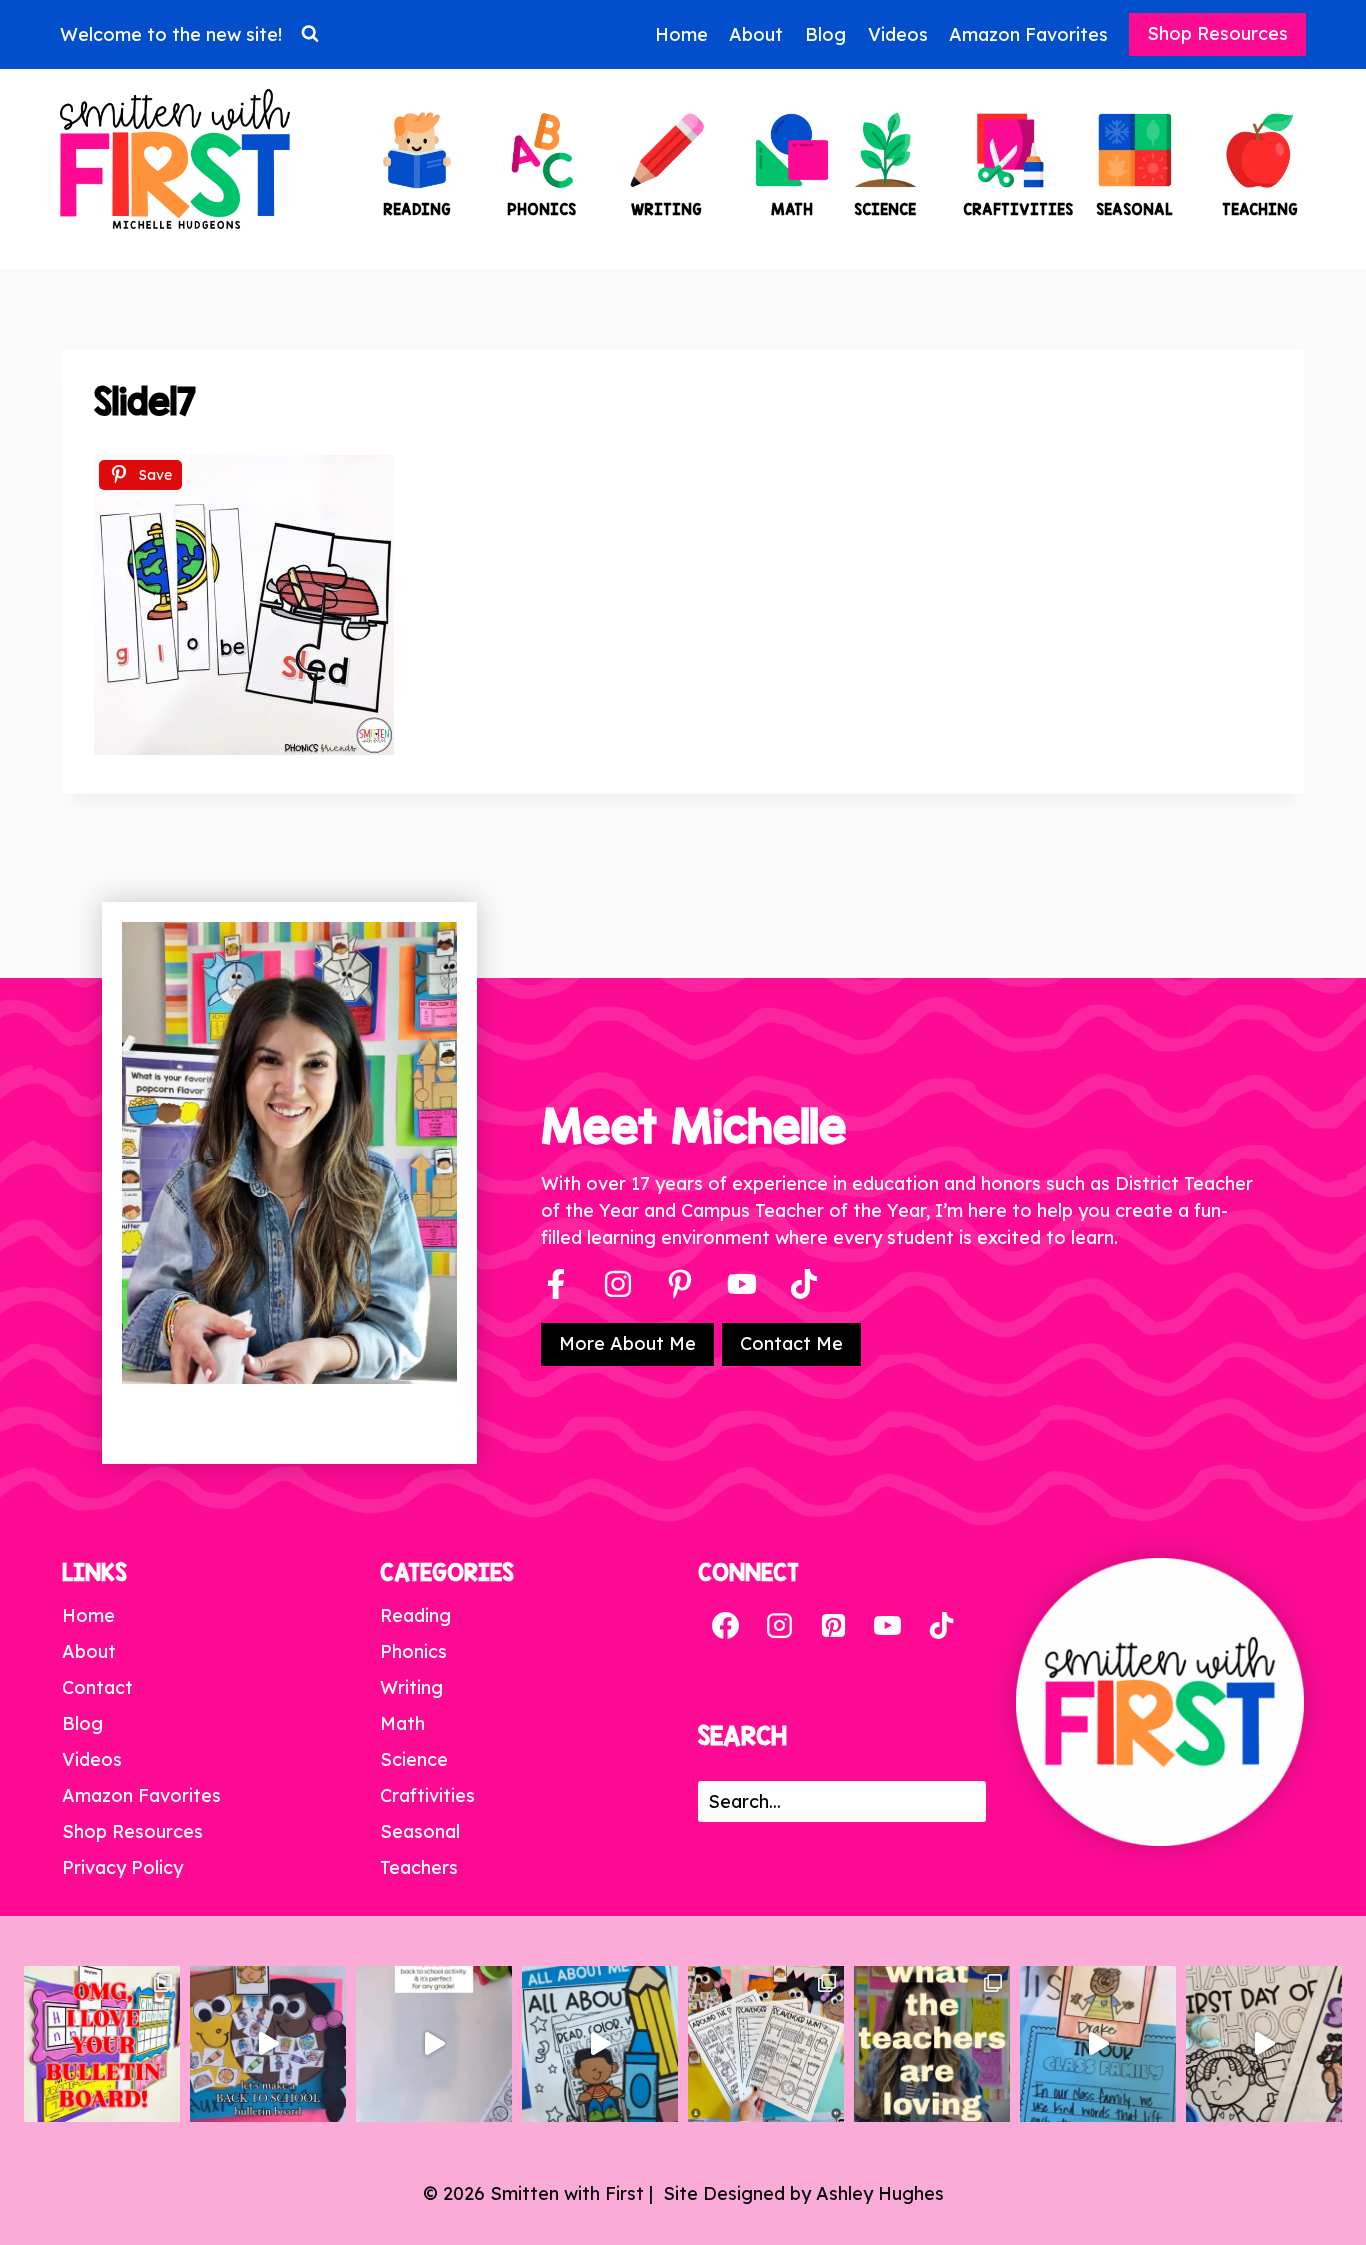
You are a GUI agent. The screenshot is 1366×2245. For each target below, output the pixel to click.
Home (681, 34)
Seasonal (420, 1831)
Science (414, 1759)
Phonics (413, 1651)
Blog (825, 34)
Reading (415, 1615)
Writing (411, 1687)
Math (402, 1723)
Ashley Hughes (880, 2193)
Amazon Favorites (1028, 34)
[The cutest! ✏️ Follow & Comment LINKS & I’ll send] (102, 2044)
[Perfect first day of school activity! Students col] (1264, 2044)
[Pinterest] (680, 1284)
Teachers (419, 1867)
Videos (898, 34)
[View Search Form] (310, 34)
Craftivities (427, 1795)
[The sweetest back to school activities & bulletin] (1098, 2044)
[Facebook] (556, 1284)
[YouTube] (742, 1284)
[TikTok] (941, 1625)
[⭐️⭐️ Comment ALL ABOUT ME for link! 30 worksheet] (600, 2044)
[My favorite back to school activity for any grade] (434, 2044)
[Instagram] (618, 1284)
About (756, 34)
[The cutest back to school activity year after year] (268, 2044)
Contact (97, 1687)
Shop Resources (1217, 33)
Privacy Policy (122, 1867)
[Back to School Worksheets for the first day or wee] (766, 2044)
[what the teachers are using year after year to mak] (932, 2044)
